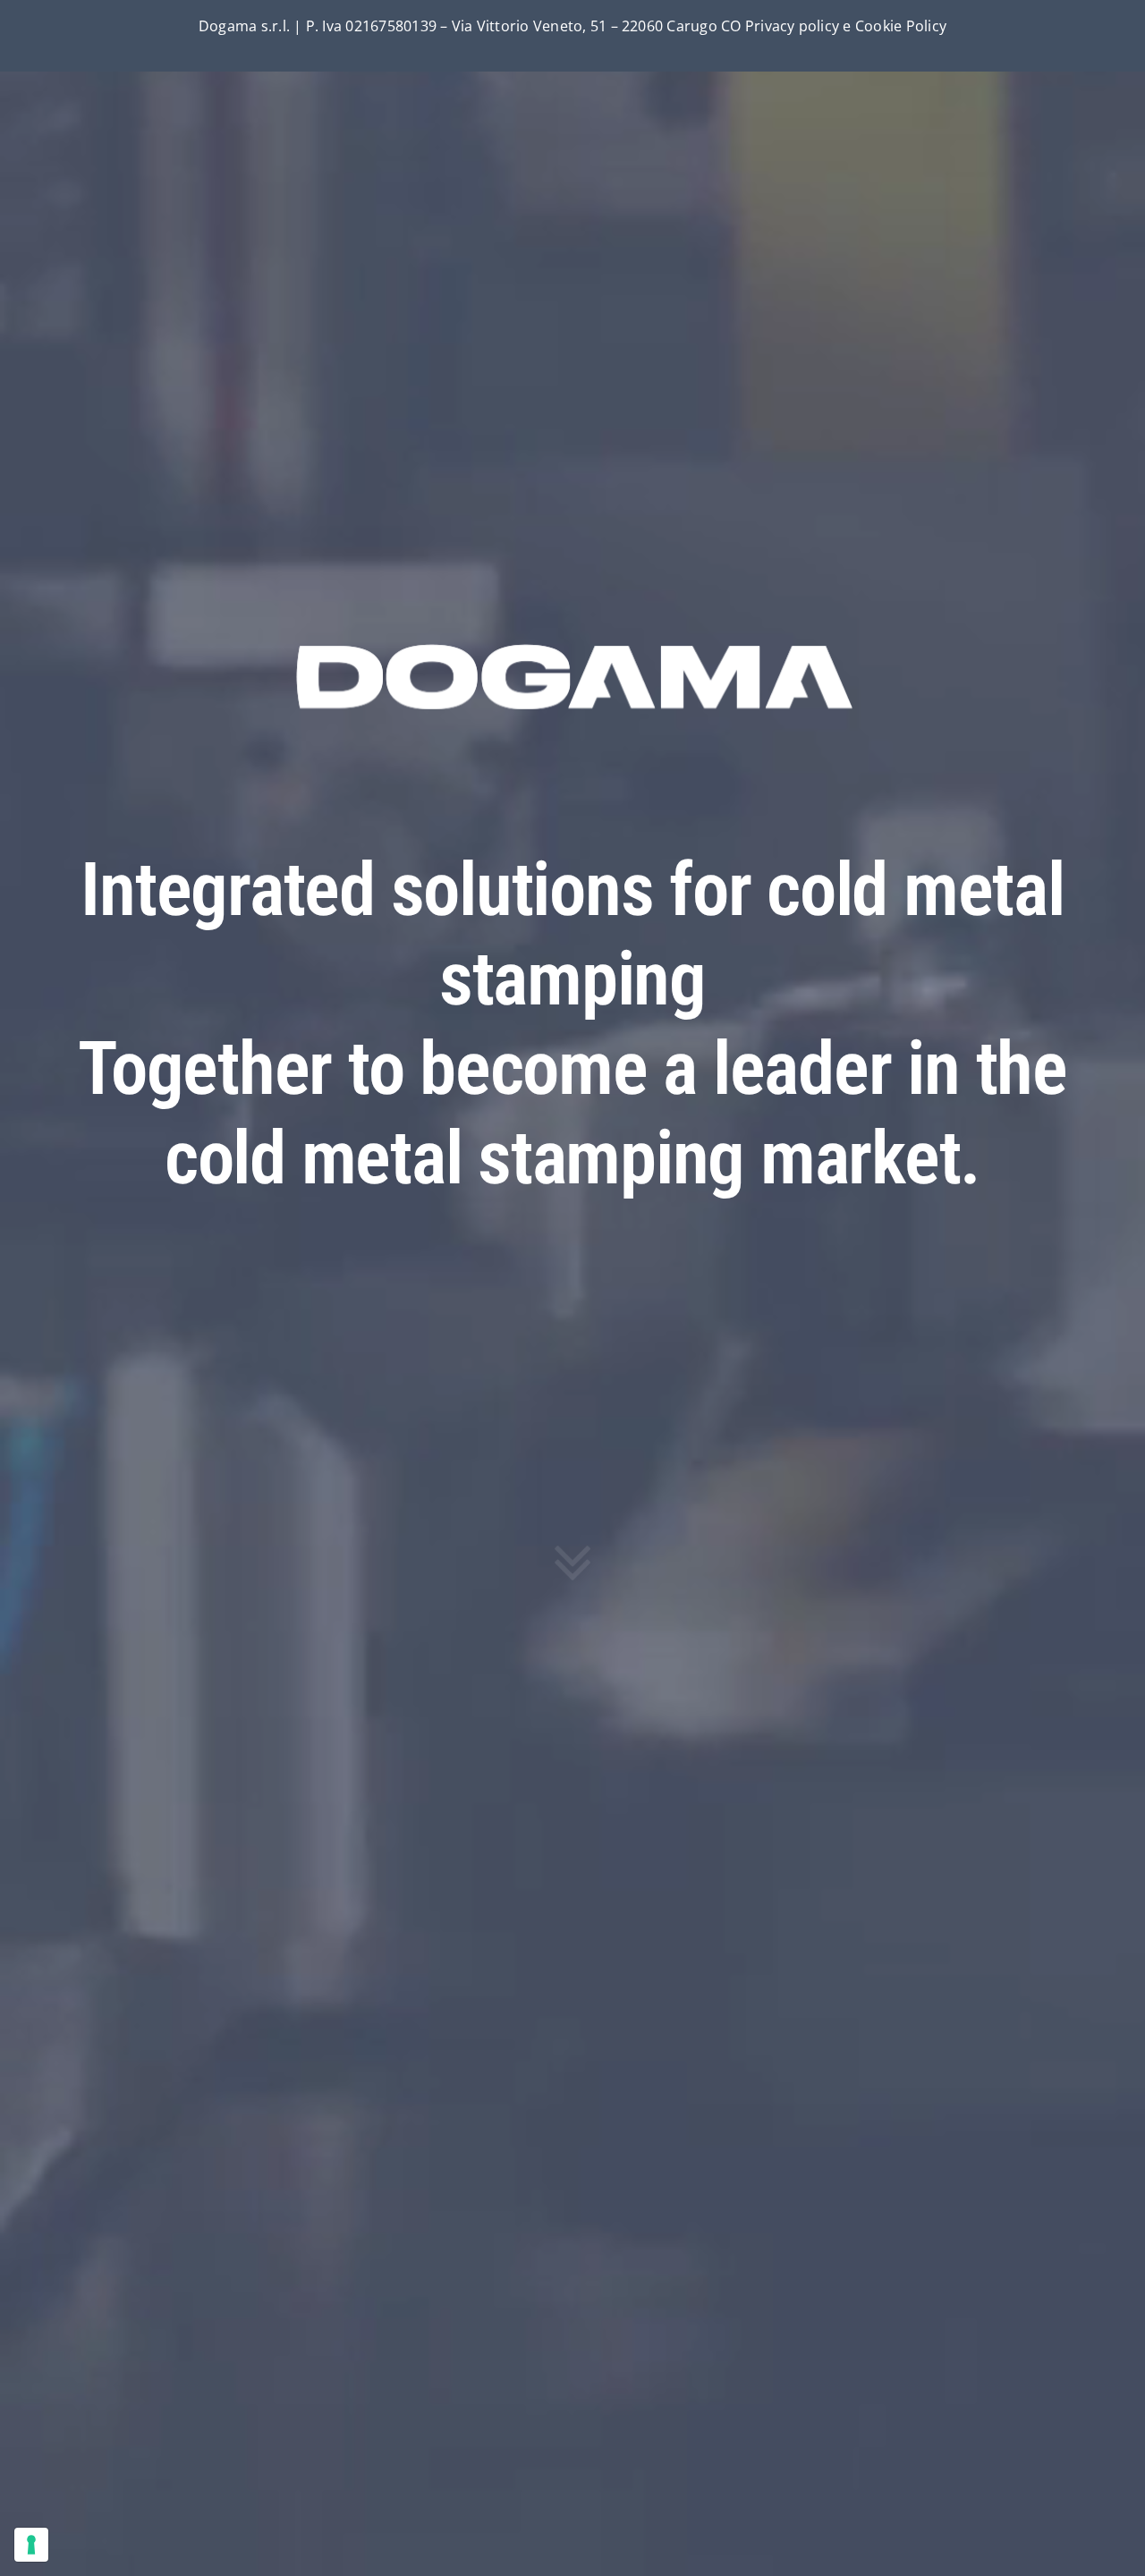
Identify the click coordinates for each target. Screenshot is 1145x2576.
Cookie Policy (901, 26)
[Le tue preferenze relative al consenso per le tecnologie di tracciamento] (31, 2545)
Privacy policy (792, 26)
